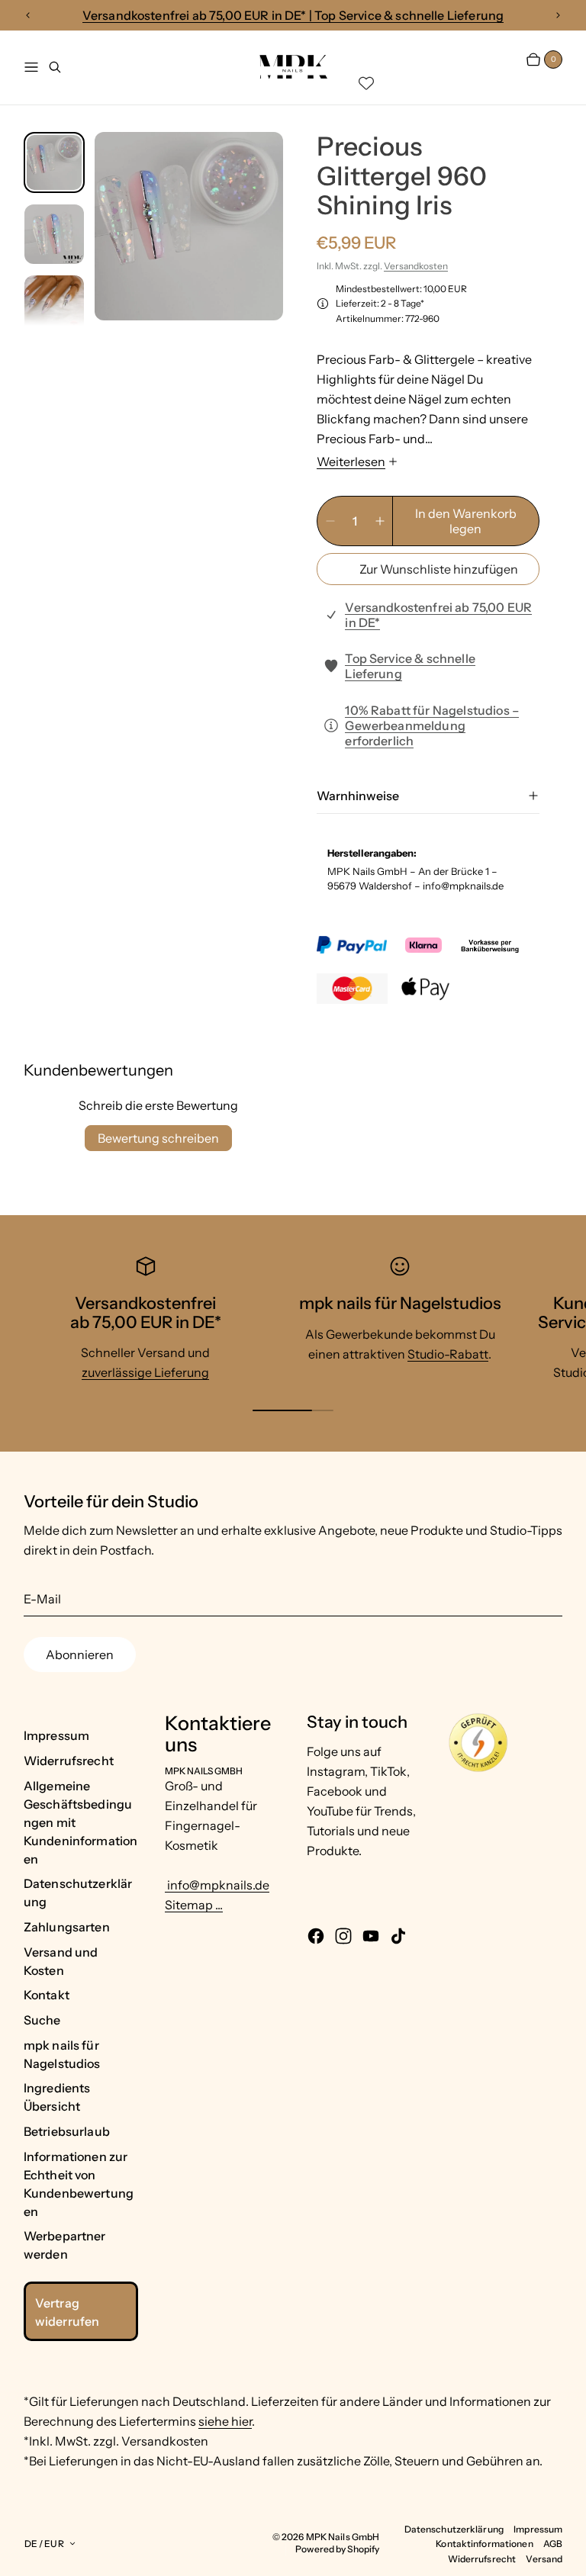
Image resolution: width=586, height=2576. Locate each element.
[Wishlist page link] (366, 83)
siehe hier (225, 2421)
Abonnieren (80, 1655)
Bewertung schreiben (158, 1138)
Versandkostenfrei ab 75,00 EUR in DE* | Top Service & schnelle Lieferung (293, 15)
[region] (293, 16)
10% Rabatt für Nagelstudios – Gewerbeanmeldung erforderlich (432, 725)
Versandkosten (416, 266)
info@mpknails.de (217, 1885)
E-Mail (42, 1599)
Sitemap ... (194, 1905)
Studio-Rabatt (448, 1354)
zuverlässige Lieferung (145, 1372)
